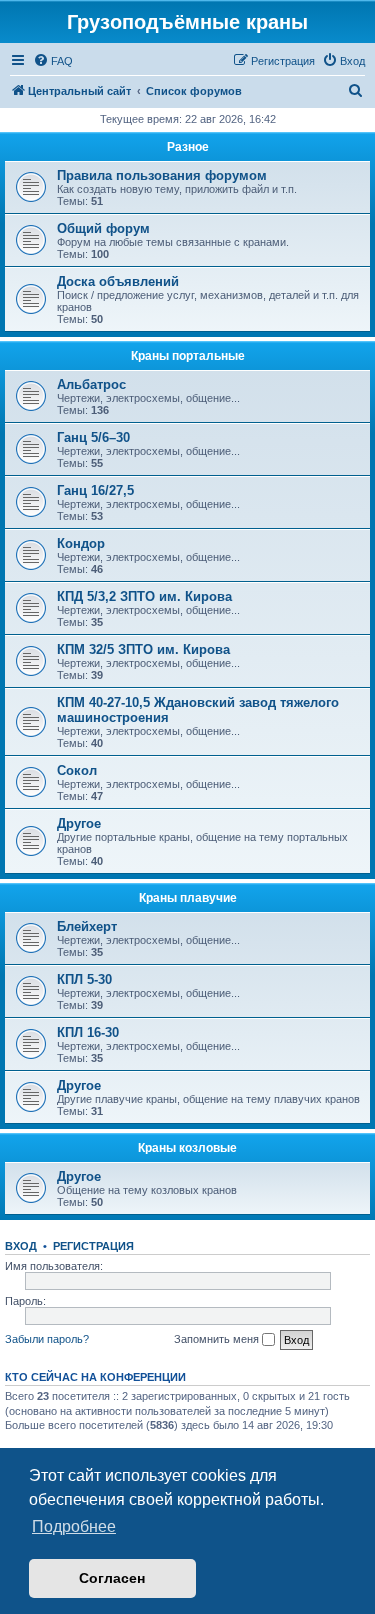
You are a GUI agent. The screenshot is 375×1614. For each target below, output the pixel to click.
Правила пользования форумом (162, 175)
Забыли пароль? (47, 1339)
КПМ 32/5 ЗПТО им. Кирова (143, 649)
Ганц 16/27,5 (95, 490)
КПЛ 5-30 (84, 979)
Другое (79, 823)
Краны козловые (187, 1148)
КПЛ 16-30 (88, 1032)
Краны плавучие (188, 898)
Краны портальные (188, 356)
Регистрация (93, 1246)
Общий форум (103, 228)
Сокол (77, 770)
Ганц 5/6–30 (93, 437)
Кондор (81, 543)
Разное (188, 147)
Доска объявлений (118, 281)
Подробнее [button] (74, 1526)
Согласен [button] (112, 1578)
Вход (21, 1246)
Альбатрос (91, 384)
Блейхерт (87, 926)
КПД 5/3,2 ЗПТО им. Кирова (144, 596)
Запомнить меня (218, 1339)
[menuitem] (53, 61)
